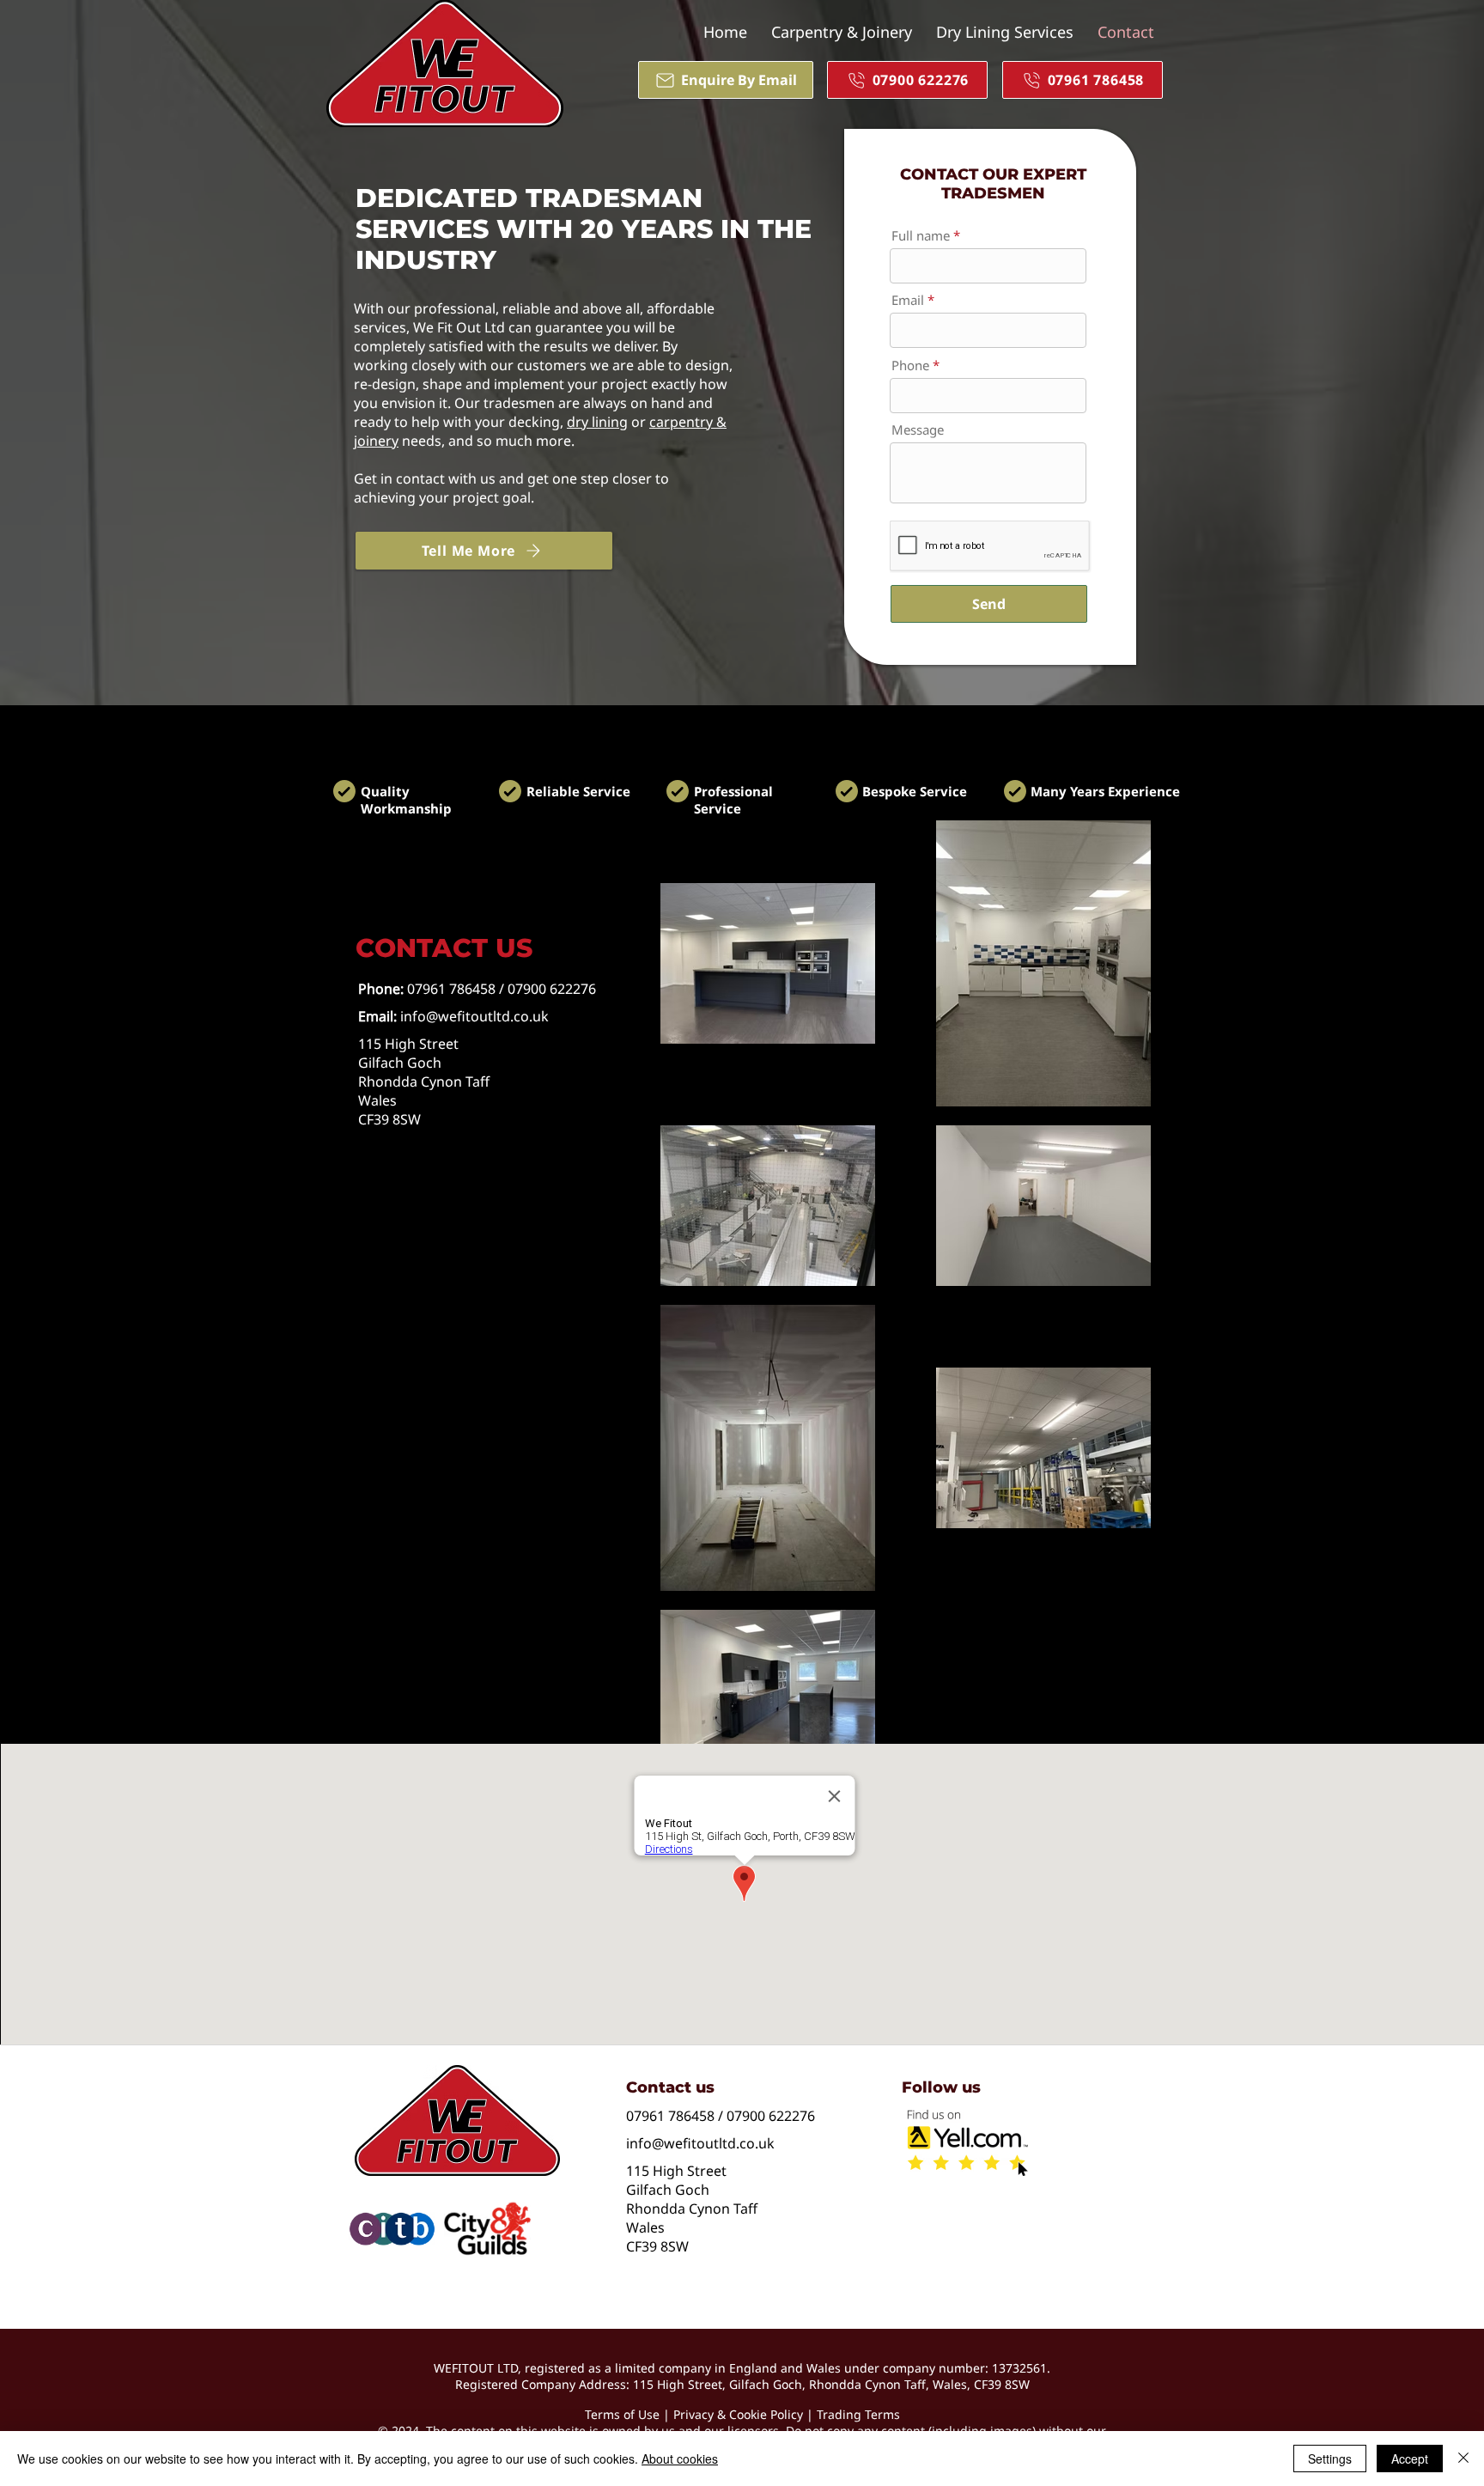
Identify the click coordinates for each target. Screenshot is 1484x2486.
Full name (921, 236)
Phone (910, 366)
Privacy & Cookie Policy (738, 2414)
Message (918, 430)
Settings (1330, 2459)
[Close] (1463, 2459)
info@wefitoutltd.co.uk (474, 1016)
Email (908, 300)
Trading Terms (858, 2414)
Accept (1410, 2459)
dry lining (597, 422)
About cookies (680, 2459)
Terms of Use (622, 2414)
